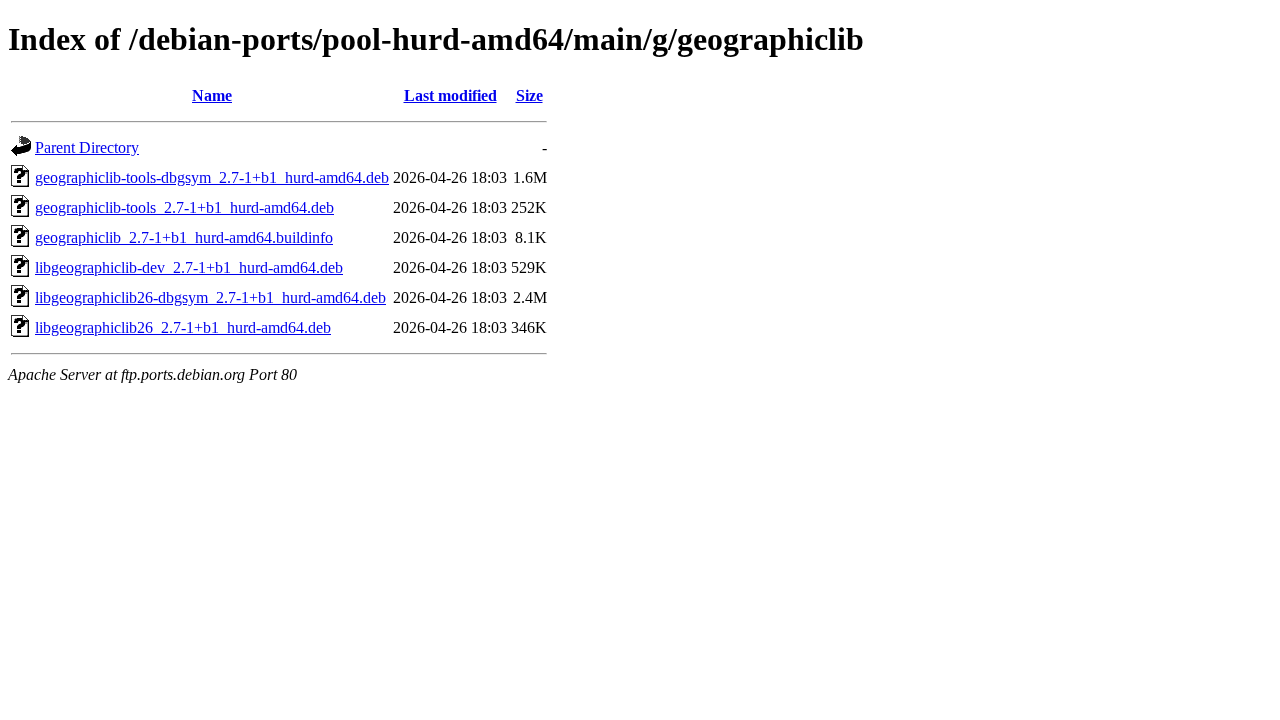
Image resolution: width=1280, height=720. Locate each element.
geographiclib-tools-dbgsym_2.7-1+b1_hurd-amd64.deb (212, 177)
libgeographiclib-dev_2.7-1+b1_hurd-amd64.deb (189, 267)
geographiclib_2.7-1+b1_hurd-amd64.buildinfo (184, 237)
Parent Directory (87, 147)
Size (529, 95)
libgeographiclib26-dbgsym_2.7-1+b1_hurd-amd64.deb (210, 297)
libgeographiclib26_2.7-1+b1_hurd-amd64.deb (183, 327)
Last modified (450, 95)
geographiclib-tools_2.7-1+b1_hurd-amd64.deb (184, 207)
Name (212, 95)
